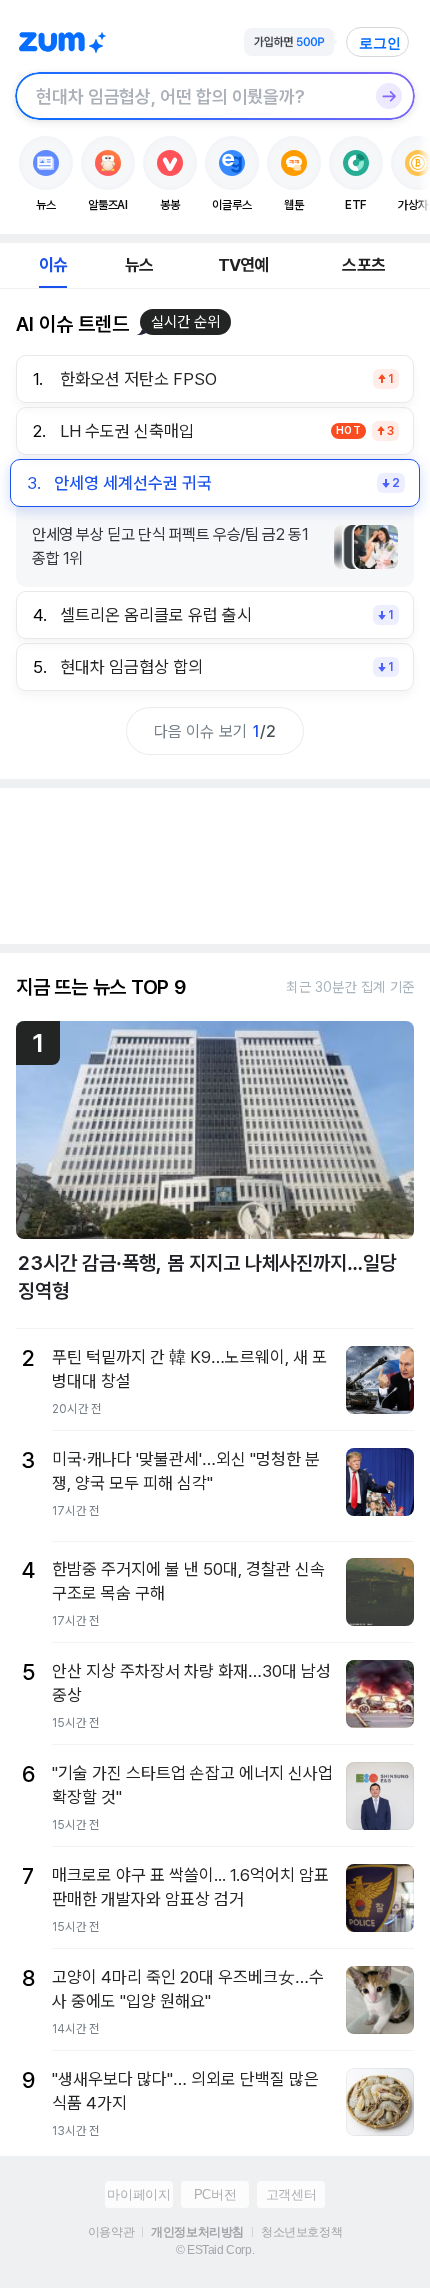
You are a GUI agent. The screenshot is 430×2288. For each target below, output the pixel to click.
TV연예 (243, 265)
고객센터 (291, 2194)
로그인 (380, 43)
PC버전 (215, 2194)
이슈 (53, 265)
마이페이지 (138, 2194)
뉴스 (139, 265)
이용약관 (111, 2232)
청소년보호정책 (301, 2232)
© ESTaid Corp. (215, 2250)
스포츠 (363, 265)
